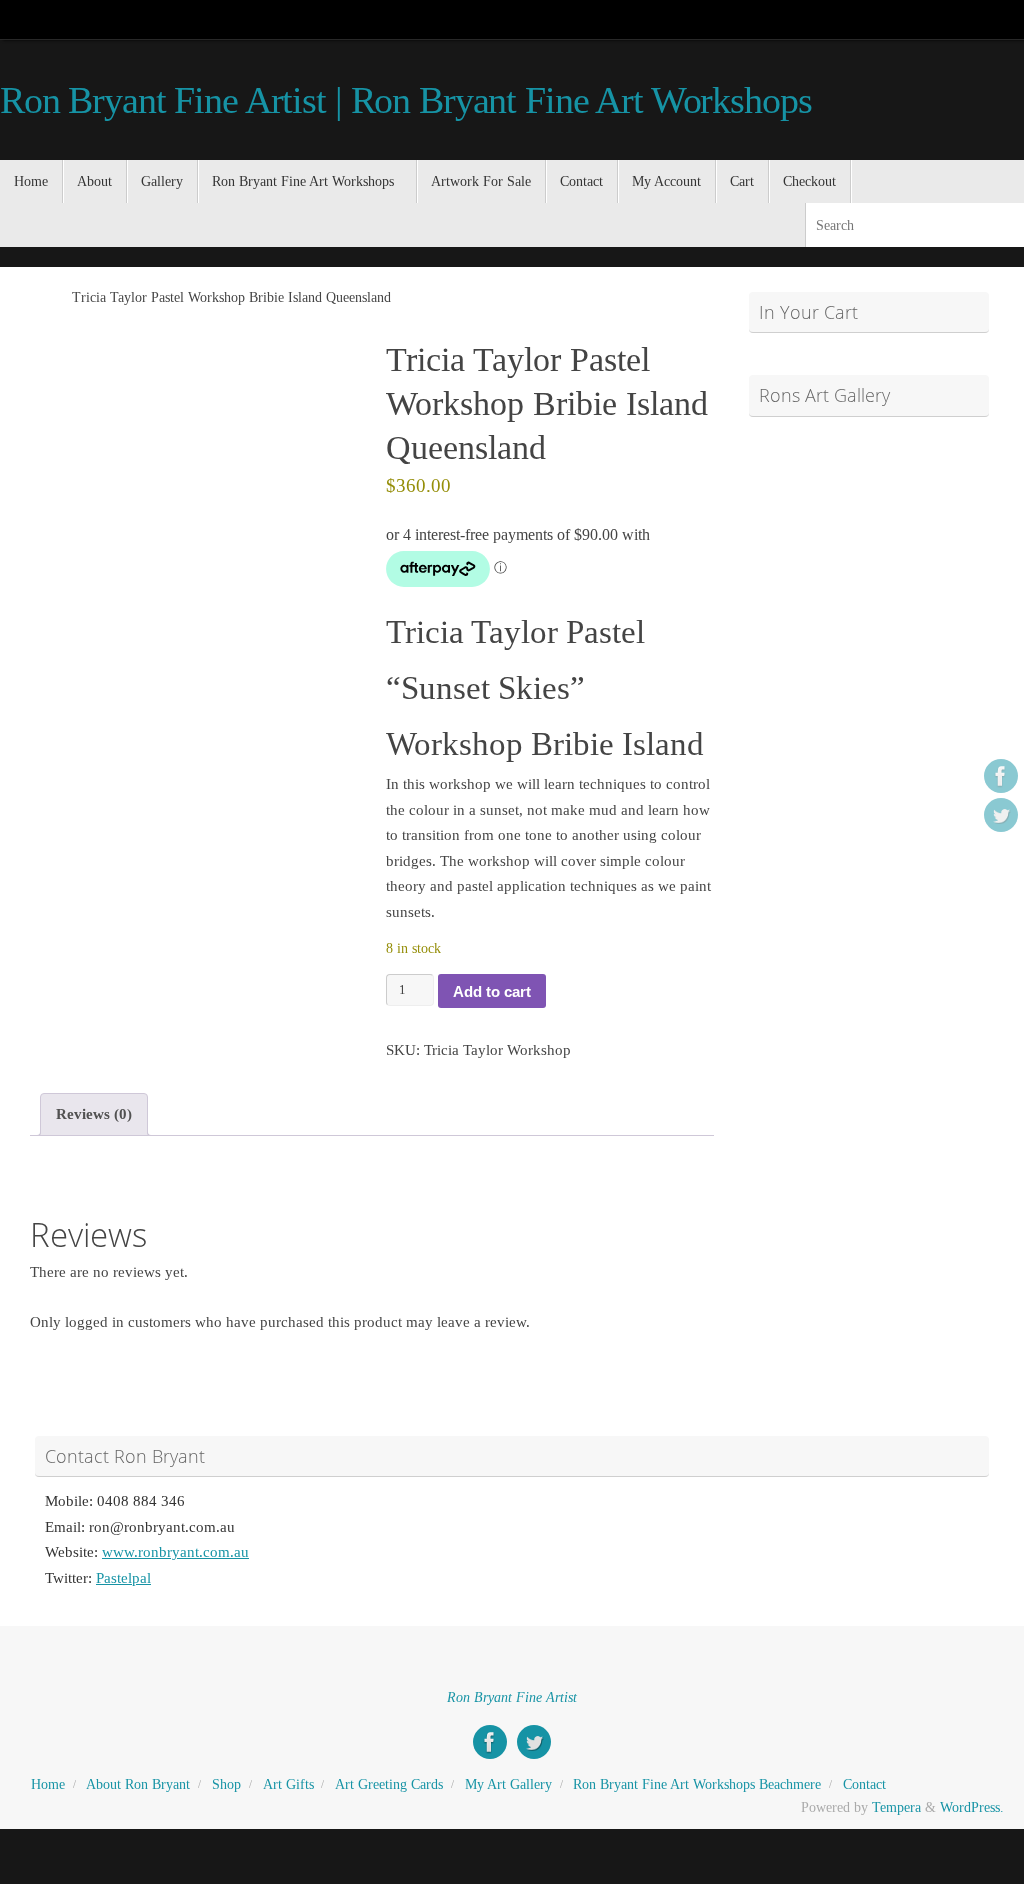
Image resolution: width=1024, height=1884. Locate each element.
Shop (226, 1784)
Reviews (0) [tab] (94, 1114)
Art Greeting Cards (389, 1784)
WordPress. (972, 1807)
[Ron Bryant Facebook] (1001, 776)
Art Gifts (288, 1784)
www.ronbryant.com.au (175, 1552)
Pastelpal (123, 1578)
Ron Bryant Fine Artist (512, 1697)
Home (48, 1784)
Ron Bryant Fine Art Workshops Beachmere (697, 1784)
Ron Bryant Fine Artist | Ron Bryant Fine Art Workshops (405, 100)
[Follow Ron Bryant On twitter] (1001, 815)
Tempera (896, 1807)
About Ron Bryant (138, 1784)
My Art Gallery (508, 1784)
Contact (864, 1784)
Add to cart (492, 991)
